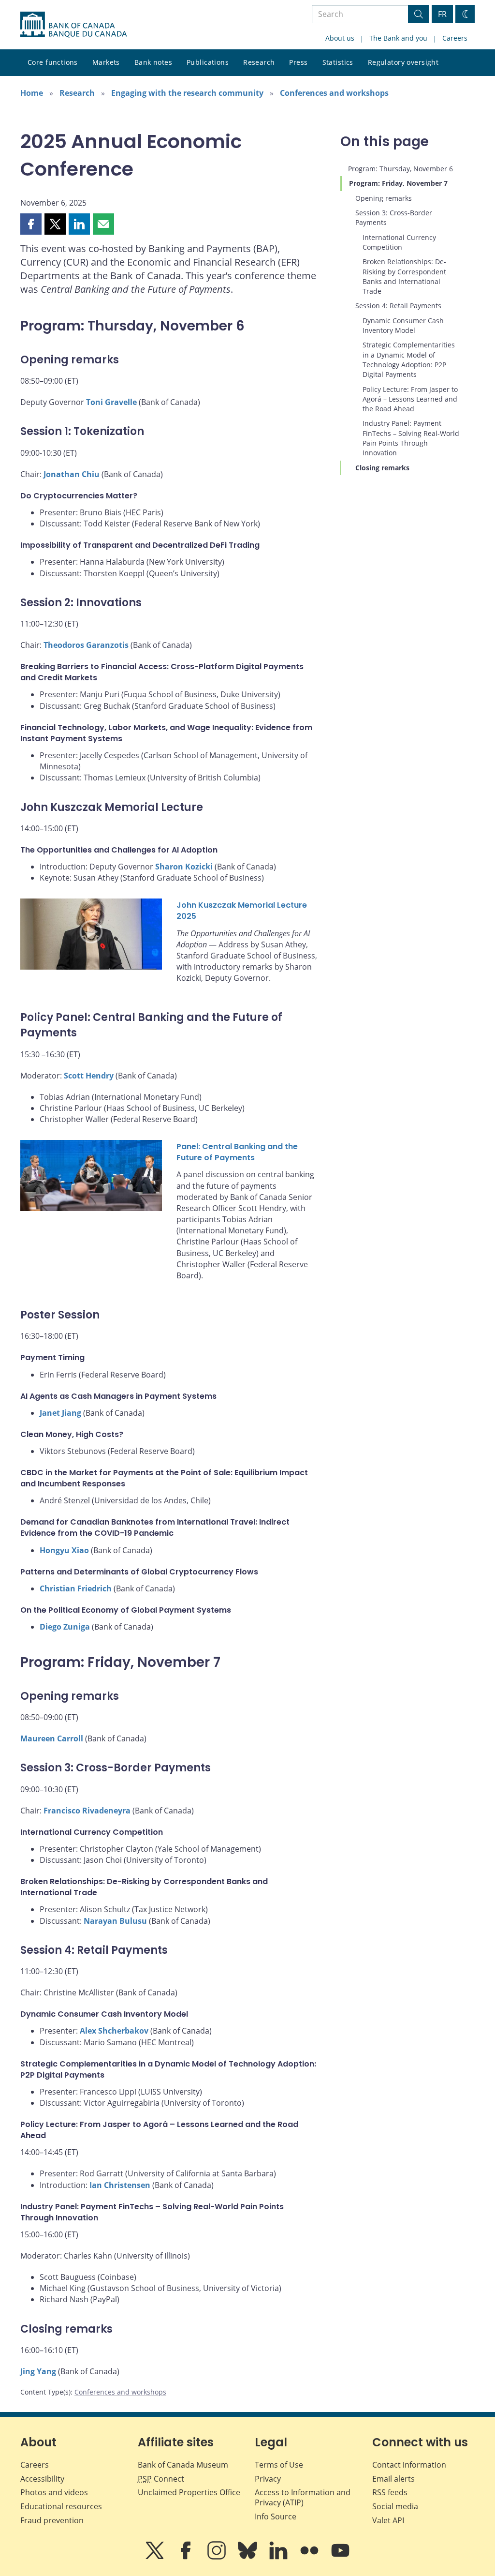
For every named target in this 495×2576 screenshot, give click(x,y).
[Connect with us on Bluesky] (248, 2557)
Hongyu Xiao (64, 1550)
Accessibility (42, 2479)
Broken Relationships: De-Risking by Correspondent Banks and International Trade (404, 276)
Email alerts (393, 2479)
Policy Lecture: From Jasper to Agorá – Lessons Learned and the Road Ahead (410, 399)
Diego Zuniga (65, 1627)
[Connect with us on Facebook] (187, 2557)
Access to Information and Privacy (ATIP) (303, 2497)
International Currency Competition (399, 242)
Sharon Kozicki (184, 867)
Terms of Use (279, 2465)
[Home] (73, 25)
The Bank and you (398, 38)
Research (259, 62)
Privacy (268, 2479)
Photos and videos (54, 2492)
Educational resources (61, 2506)
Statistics (338, 62)
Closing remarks (382, 468)
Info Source (276, 2516)
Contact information (409, 2465)
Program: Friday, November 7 (398, 183)
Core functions (53, 62)
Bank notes (153, 62)
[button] (31, 224)
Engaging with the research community (187, 93)
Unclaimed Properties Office (189, 2492)
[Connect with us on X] (156, 2557)
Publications (208, 62)
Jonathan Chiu (72, 474)
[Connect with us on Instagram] (218, 2557)
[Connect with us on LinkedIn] (279, 2557)
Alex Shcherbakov (114, 2031)
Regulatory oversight (403, 62)
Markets (106, 62)
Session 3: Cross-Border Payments (394, 217)
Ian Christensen (120, 2185)
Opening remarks (384, 198)
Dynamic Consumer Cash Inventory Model (403, 325)
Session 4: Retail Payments (398, 306)
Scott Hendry (89, 1076)
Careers (455, 38)
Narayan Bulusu (115, 1921)
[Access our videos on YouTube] (340, 2557)
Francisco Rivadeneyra (87, 1811)
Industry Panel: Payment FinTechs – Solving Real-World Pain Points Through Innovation (411, 438)
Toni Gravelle (111, 402)
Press (298, 62)
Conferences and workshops (334, 93)
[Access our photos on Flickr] (310, 2557)
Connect (161, 2479)
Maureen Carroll (52, 1738)
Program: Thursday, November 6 (400, 169)
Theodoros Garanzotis (86, 645)
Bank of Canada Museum (183, 2465)
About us (340, 38)
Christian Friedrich (76, 1588)
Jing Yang (38, 2371)
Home (32, 93)
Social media (395, 2506)
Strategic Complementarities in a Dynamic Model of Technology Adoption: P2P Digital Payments (409, 359)
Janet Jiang (60, 1413)
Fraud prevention (52, 2520)
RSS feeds (390, 2492)
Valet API (388, 2520)
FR (442, 14)
